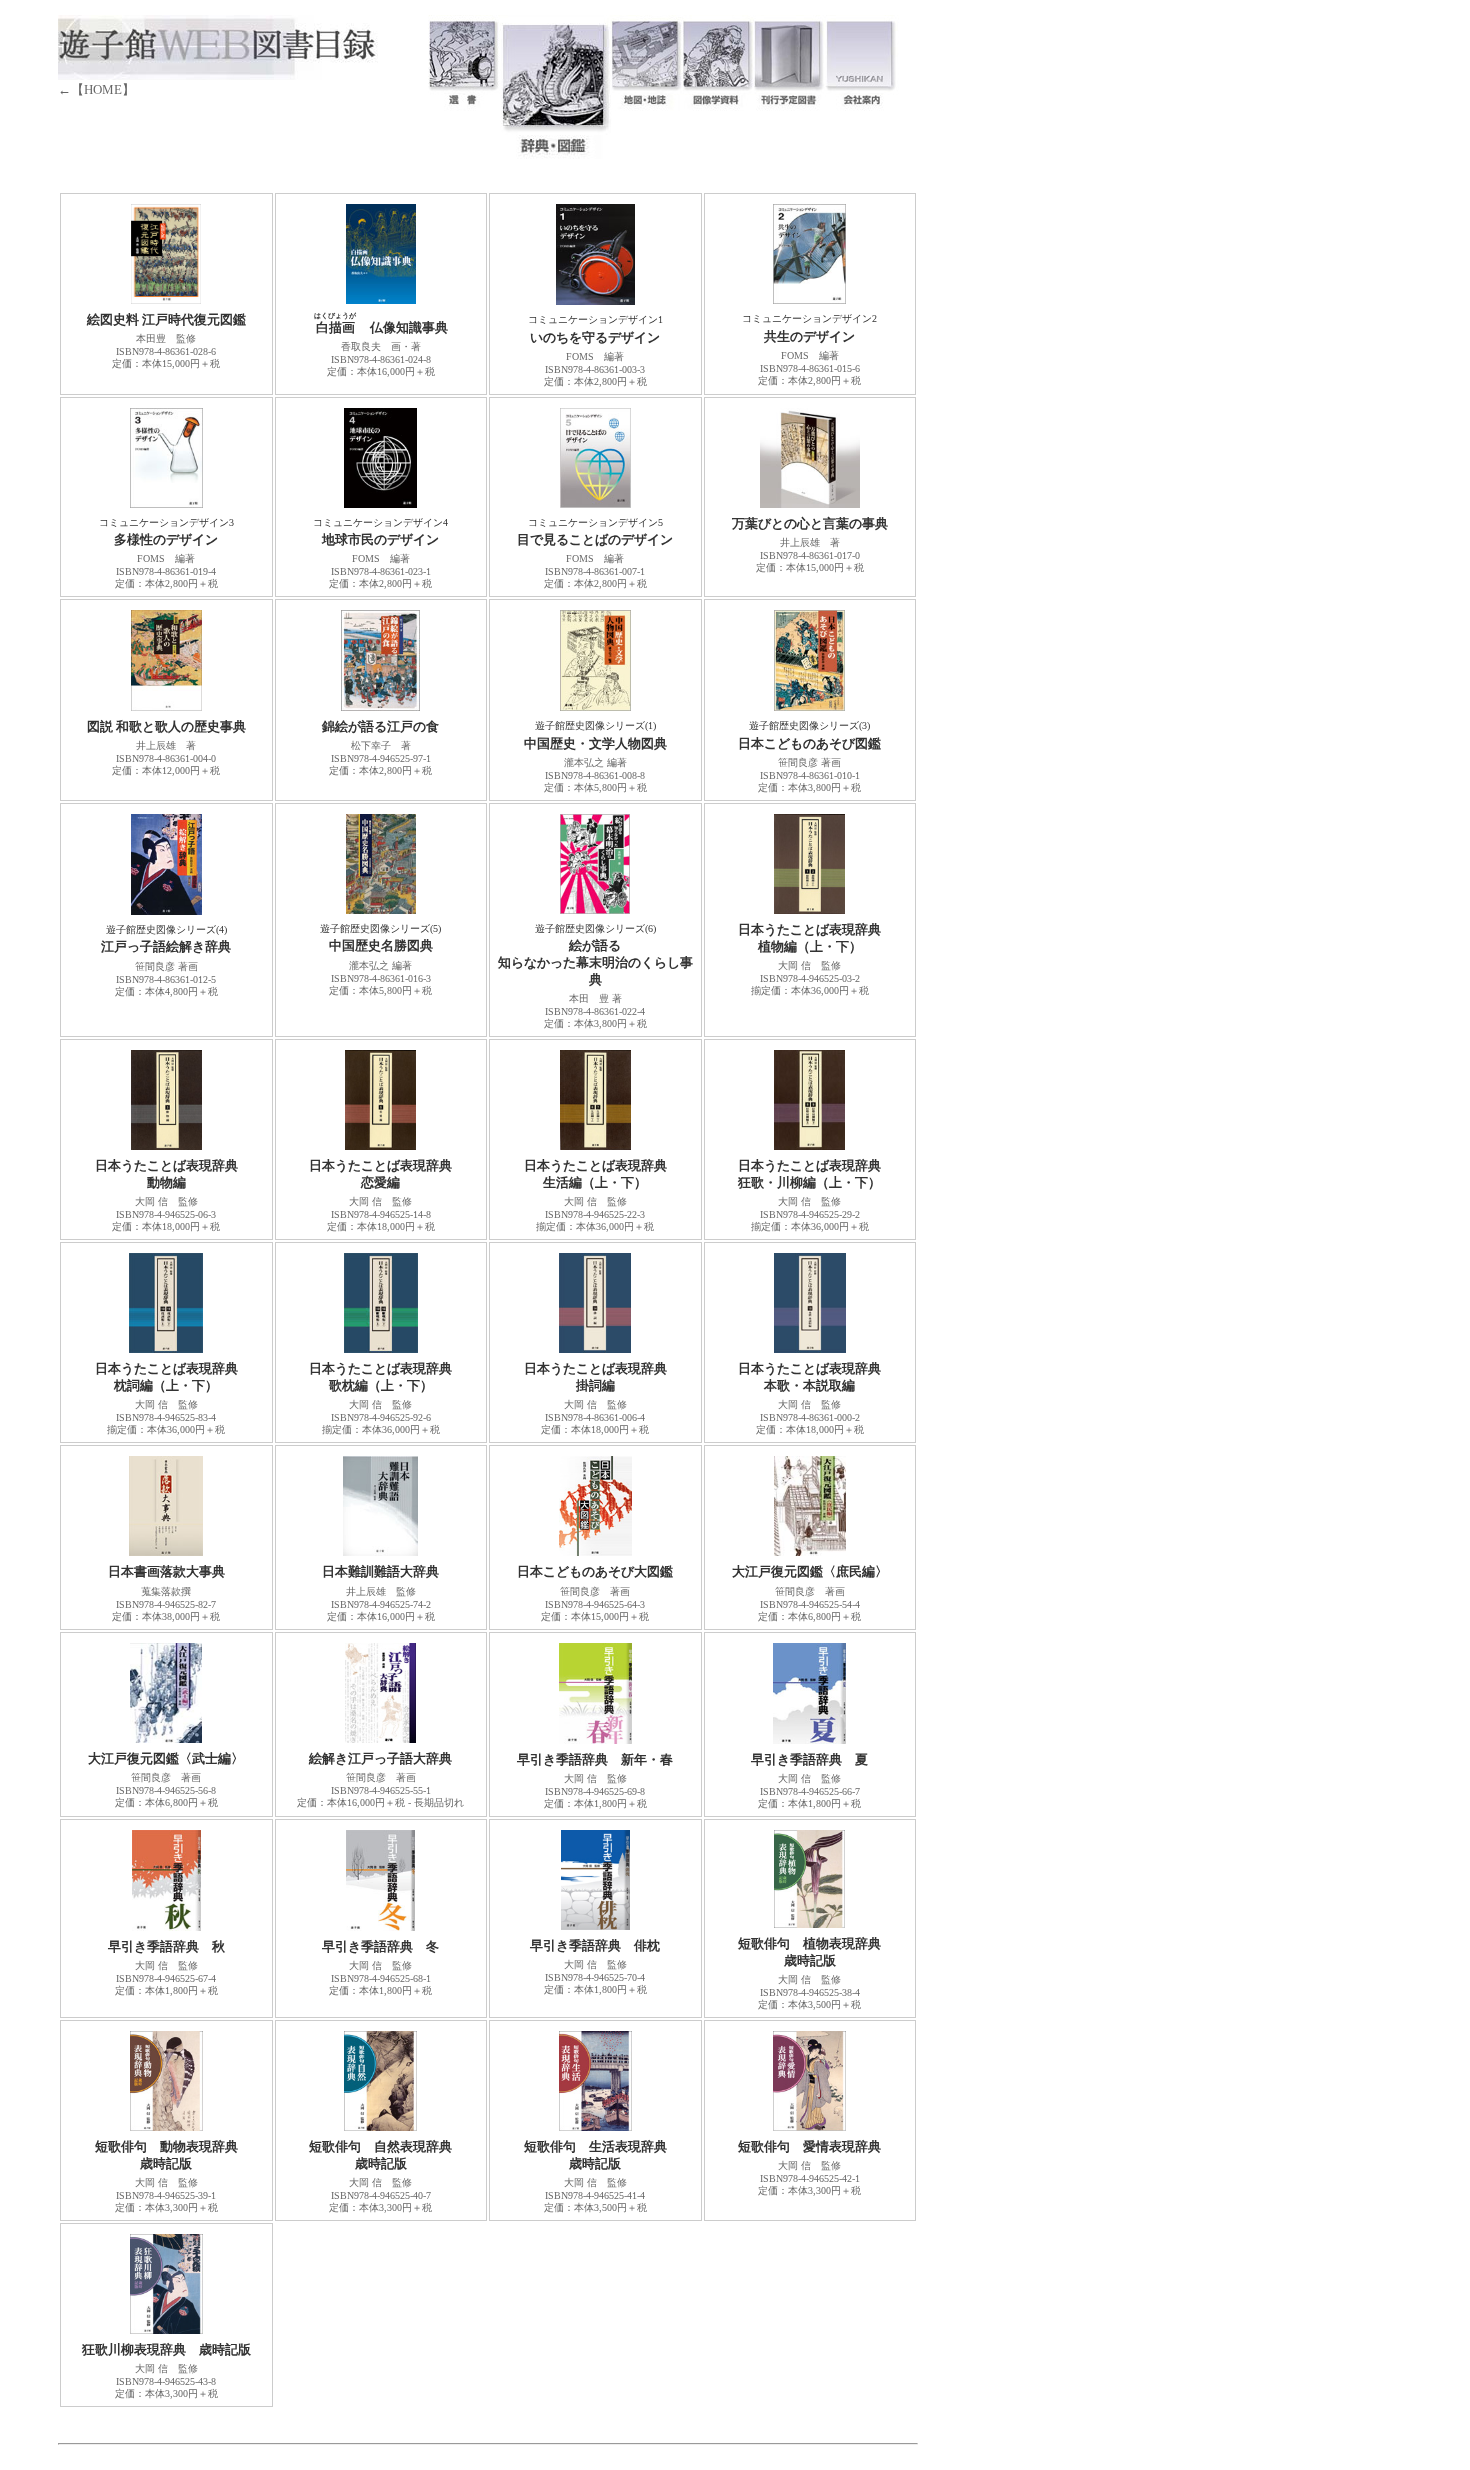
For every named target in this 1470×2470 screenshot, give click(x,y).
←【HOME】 (96, 89)
